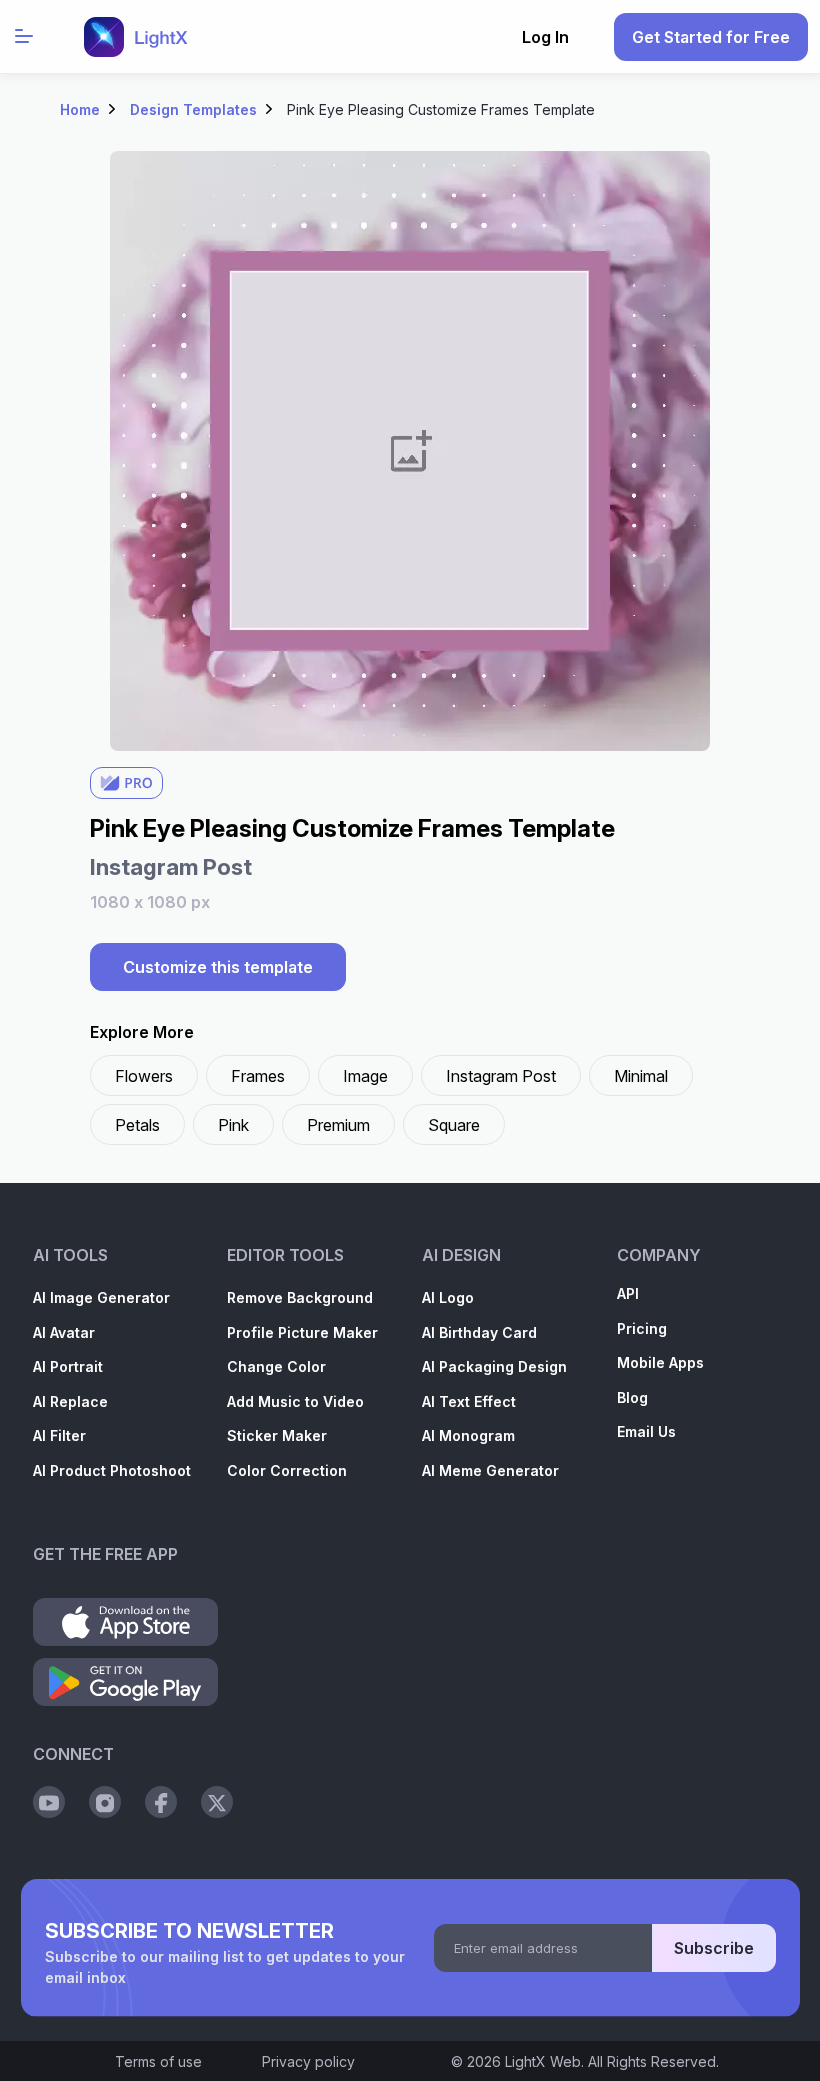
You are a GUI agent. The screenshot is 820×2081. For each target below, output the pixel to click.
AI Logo (448, 1297)
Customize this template (218, 967)
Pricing (642, 1328)
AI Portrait (68, 1366)
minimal (641, 1076)
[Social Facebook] (161, 1802)
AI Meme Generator (490, 1470)
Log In (545, 37)
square (454, 1125)
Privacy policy (308, 2061)
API (628, 1293)
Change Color (276, 1366)
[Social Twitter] (217, 1802)
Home (80, 109)
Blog (632, 1397)
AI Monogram (468, 1435)
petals (137, 1125)
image (365, 1076)
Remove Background (300, 1297)
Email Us (646, 1431)
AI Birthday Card (479, 1332)
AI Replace (70, 1401)
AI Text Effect (469, 1401)
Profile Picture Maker (302, 1332)
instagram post (501, 1076)
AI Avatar (64, 1332)
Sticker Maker (277, 1435)
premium (338, 1125)
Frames (258, 1076)
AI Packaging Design (494, 1366)
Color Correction (287, 1470)
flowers (144, 1076)
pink (233, 1125)
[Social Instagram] (105, 1802)
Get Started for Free (711, 37)
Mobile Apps (660, 1362)
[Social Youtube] (49, 1802)
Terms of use (158, 2061)
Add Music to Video (295, 1401)
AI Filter (59, 1435)
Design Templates (193, 109)
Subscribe (714, 1948)
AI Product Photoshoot (112, 1470)
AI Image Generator (101, 1297)
